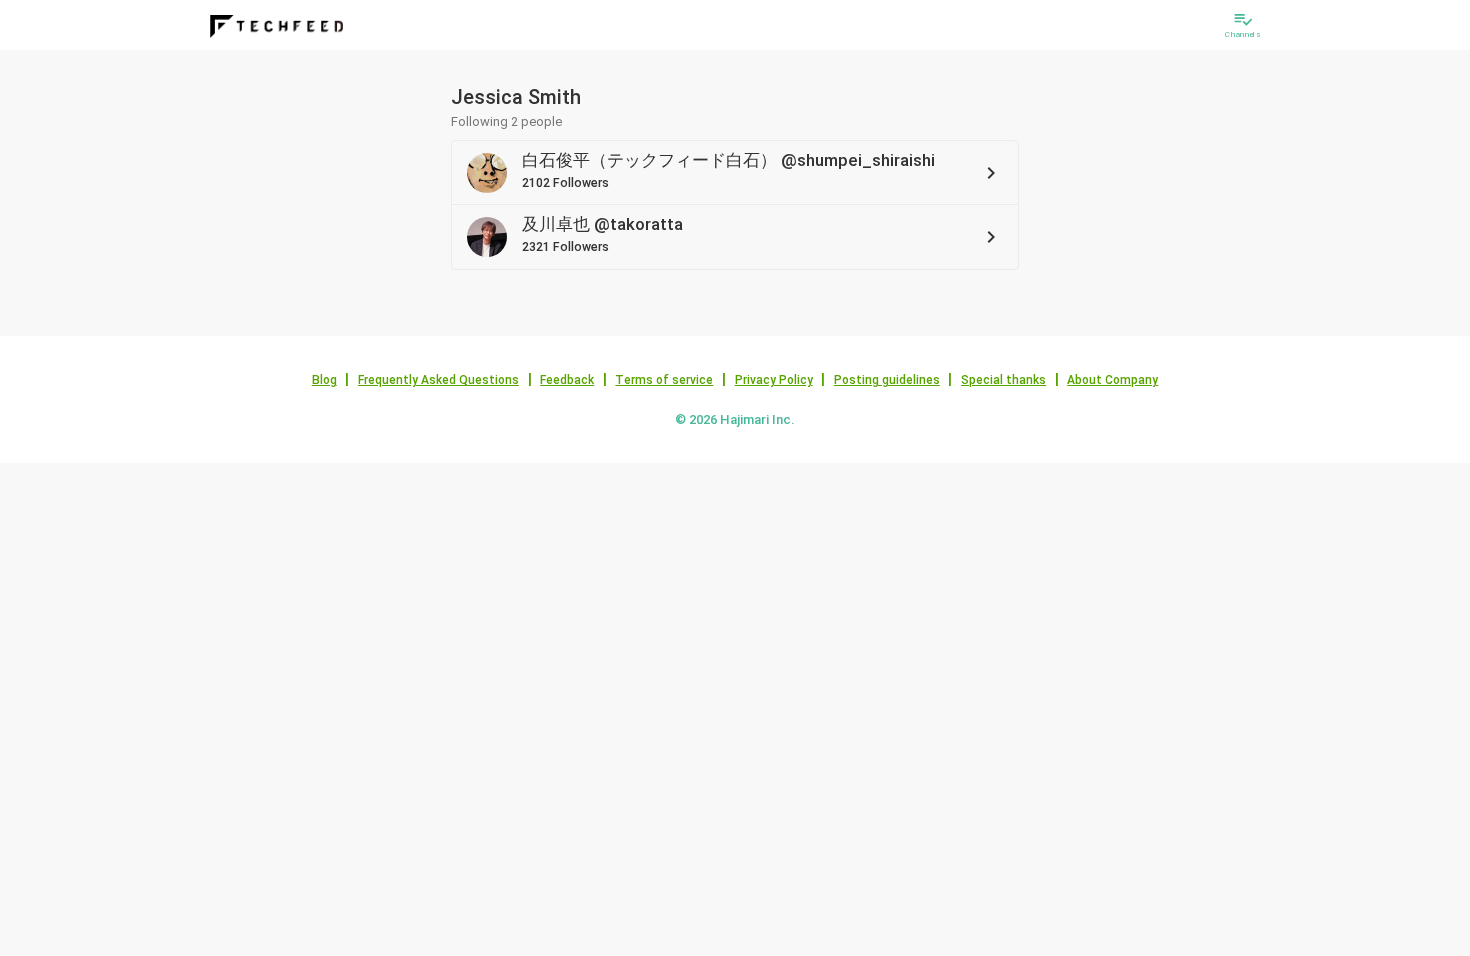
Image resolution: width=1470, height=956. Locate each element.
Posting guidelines (887, 380)
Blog (324, 380)
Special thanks (1003, 380)
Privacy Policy (774, 380)
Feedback (567, 380)
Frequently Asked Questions (438, 380)
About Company (1112, 380)
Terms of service (664, 380)
